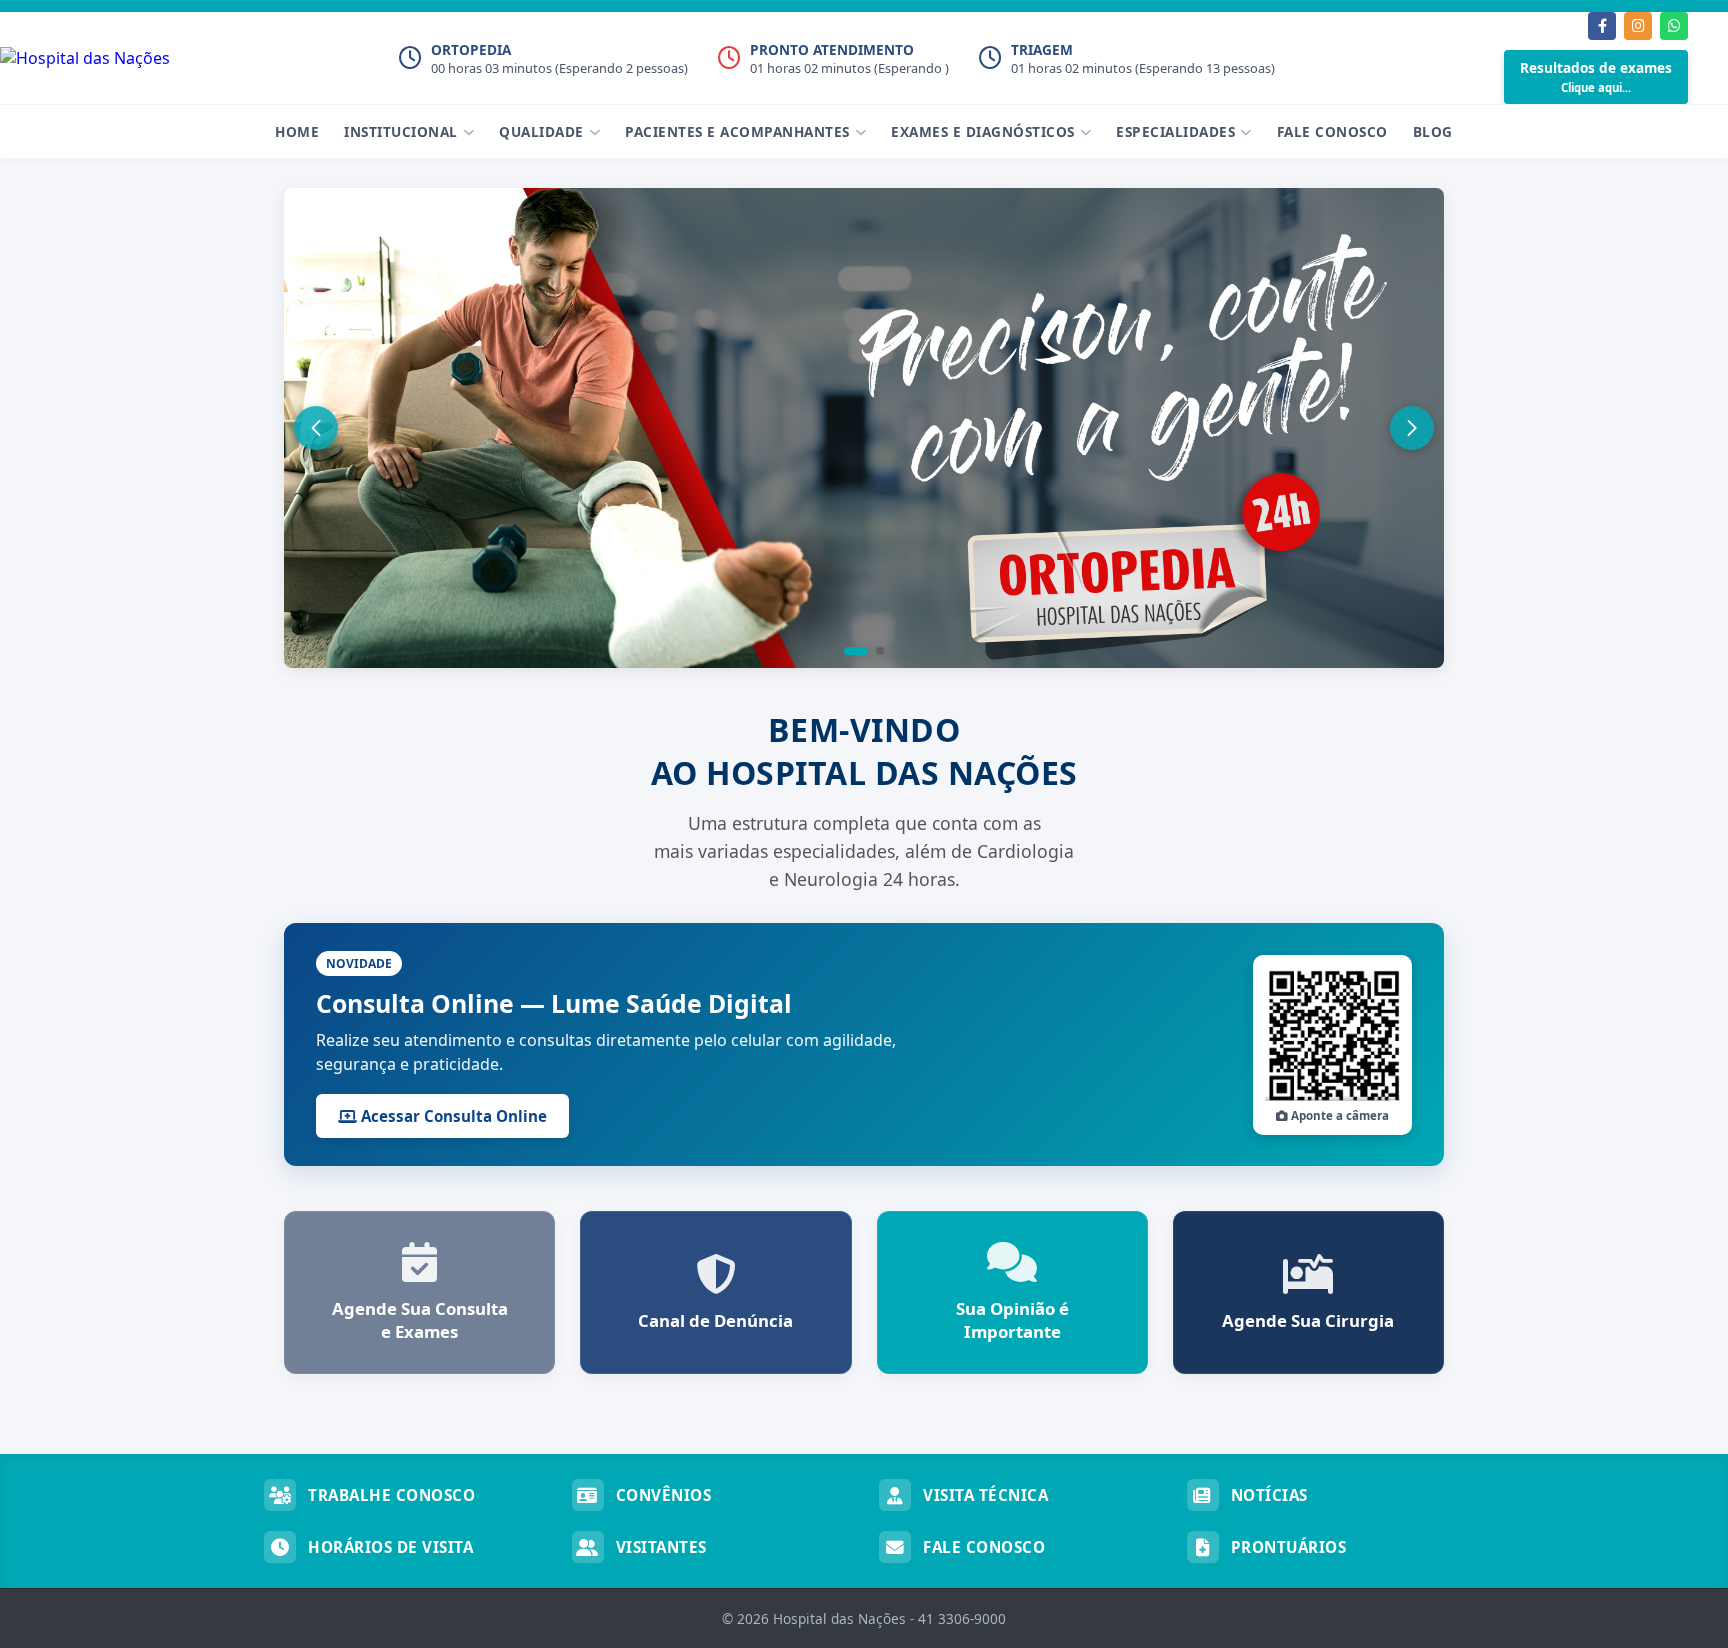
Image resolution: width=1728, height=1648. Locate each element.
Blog (1433, 131)
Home (297, 131)
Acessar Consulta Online (452, 1116)
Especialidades (1175, 131)
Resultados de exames (1596, 76)
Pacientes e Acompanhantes (737, 131)
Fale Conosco (1332, 131)
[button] (856, 651)
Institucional (401, 131)
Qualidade (541, 131)
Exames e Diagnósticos (983, 131)
